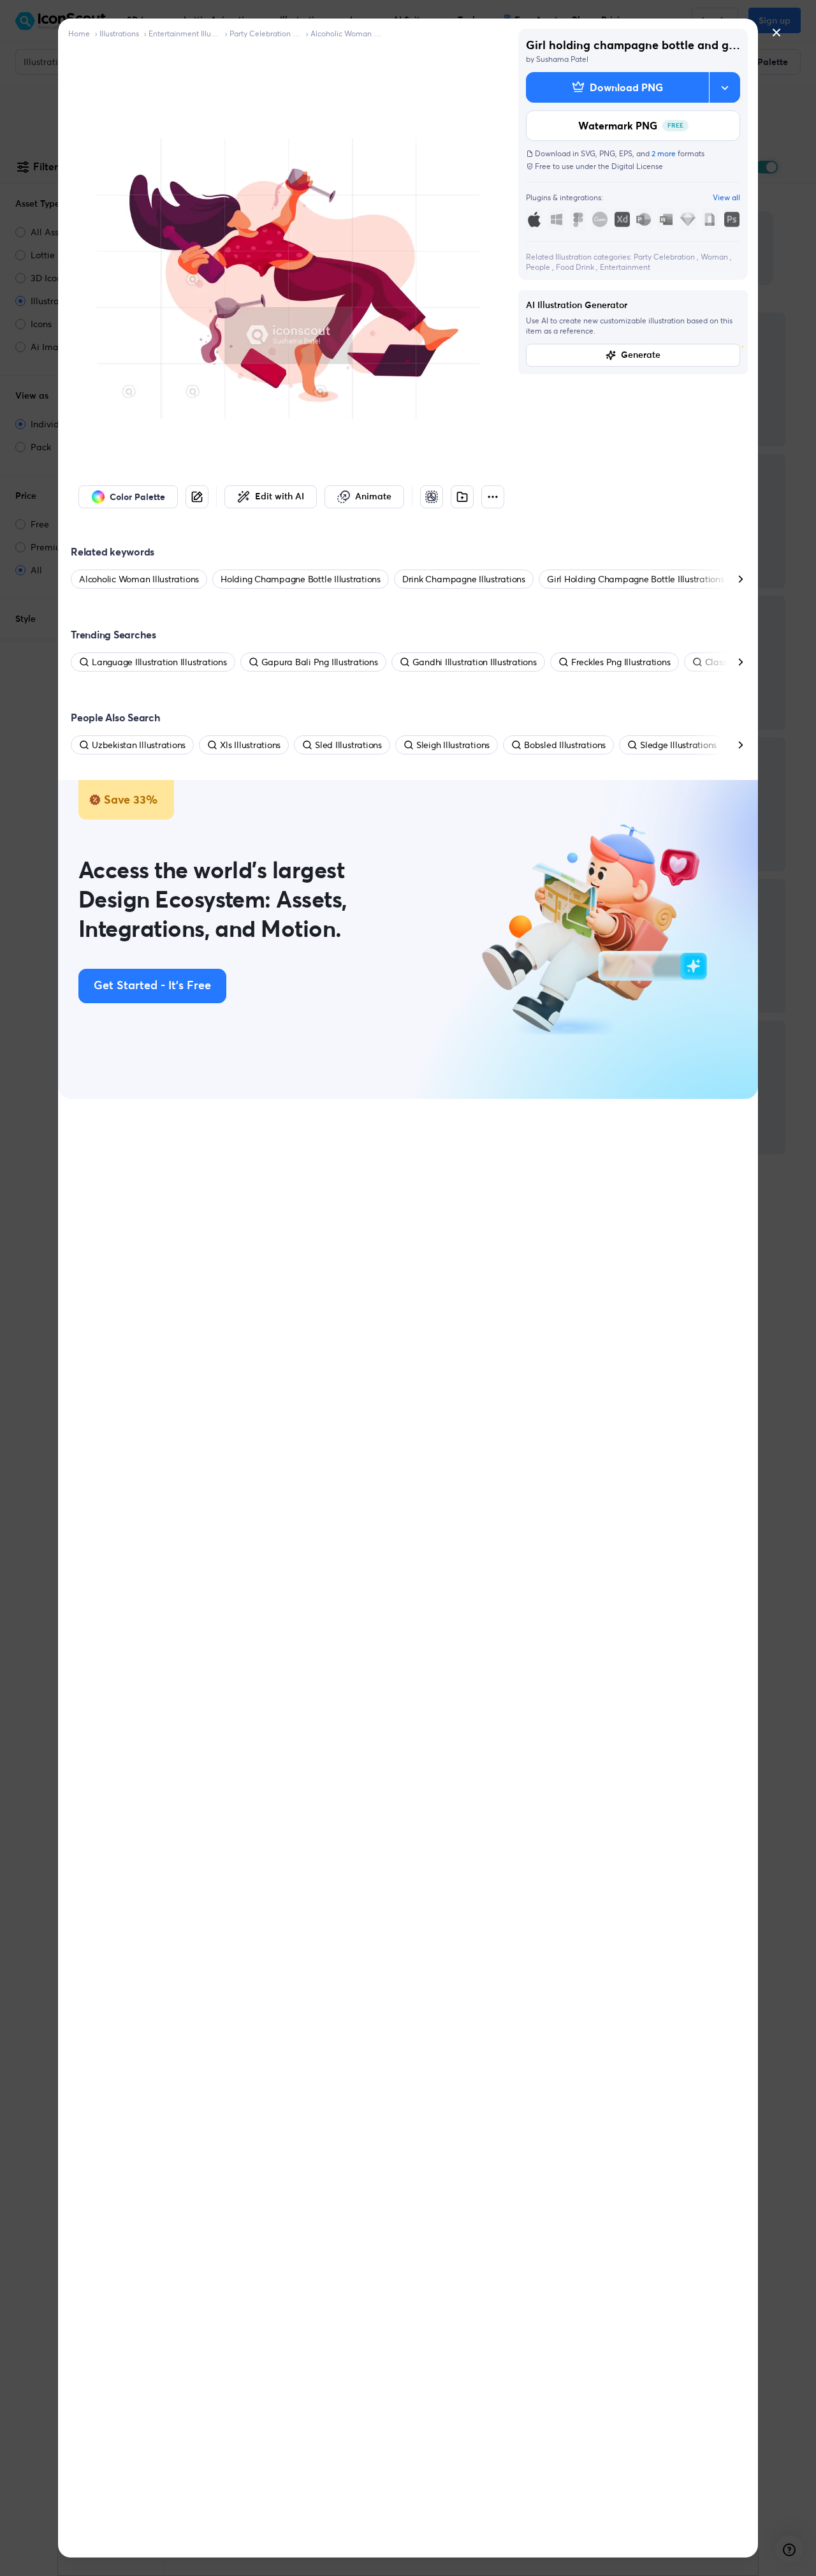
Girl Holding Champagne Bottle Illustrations (636, 579)
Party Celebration (665, 257)
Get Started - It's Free (152, 986)
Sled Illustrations (348, 745)
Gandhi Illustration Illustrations (475, 662)
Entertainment (625, 267)
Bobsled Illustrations (565, 745)
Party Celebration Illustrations (265, 33)
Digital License (637, 166)
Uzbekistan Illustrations (139, 745)
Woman (715, 257)
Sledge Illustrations (678, 745)
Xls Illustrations (250, 745)
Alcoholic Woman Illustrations (346, 33)
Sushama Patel (562, 59)
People (539, 267)
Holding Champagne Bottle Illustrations (301, 579)
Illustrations (119, 33)
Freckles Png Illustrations (621, 662)
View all (726, 197)
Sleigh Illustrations (453, 745)
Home (79, 33)
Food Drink (576, 267)
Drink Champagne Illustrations (464, 579)
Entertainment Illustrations (184, 33)
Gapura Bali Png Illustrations (320, 662)
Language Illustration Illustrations (159, 662)
